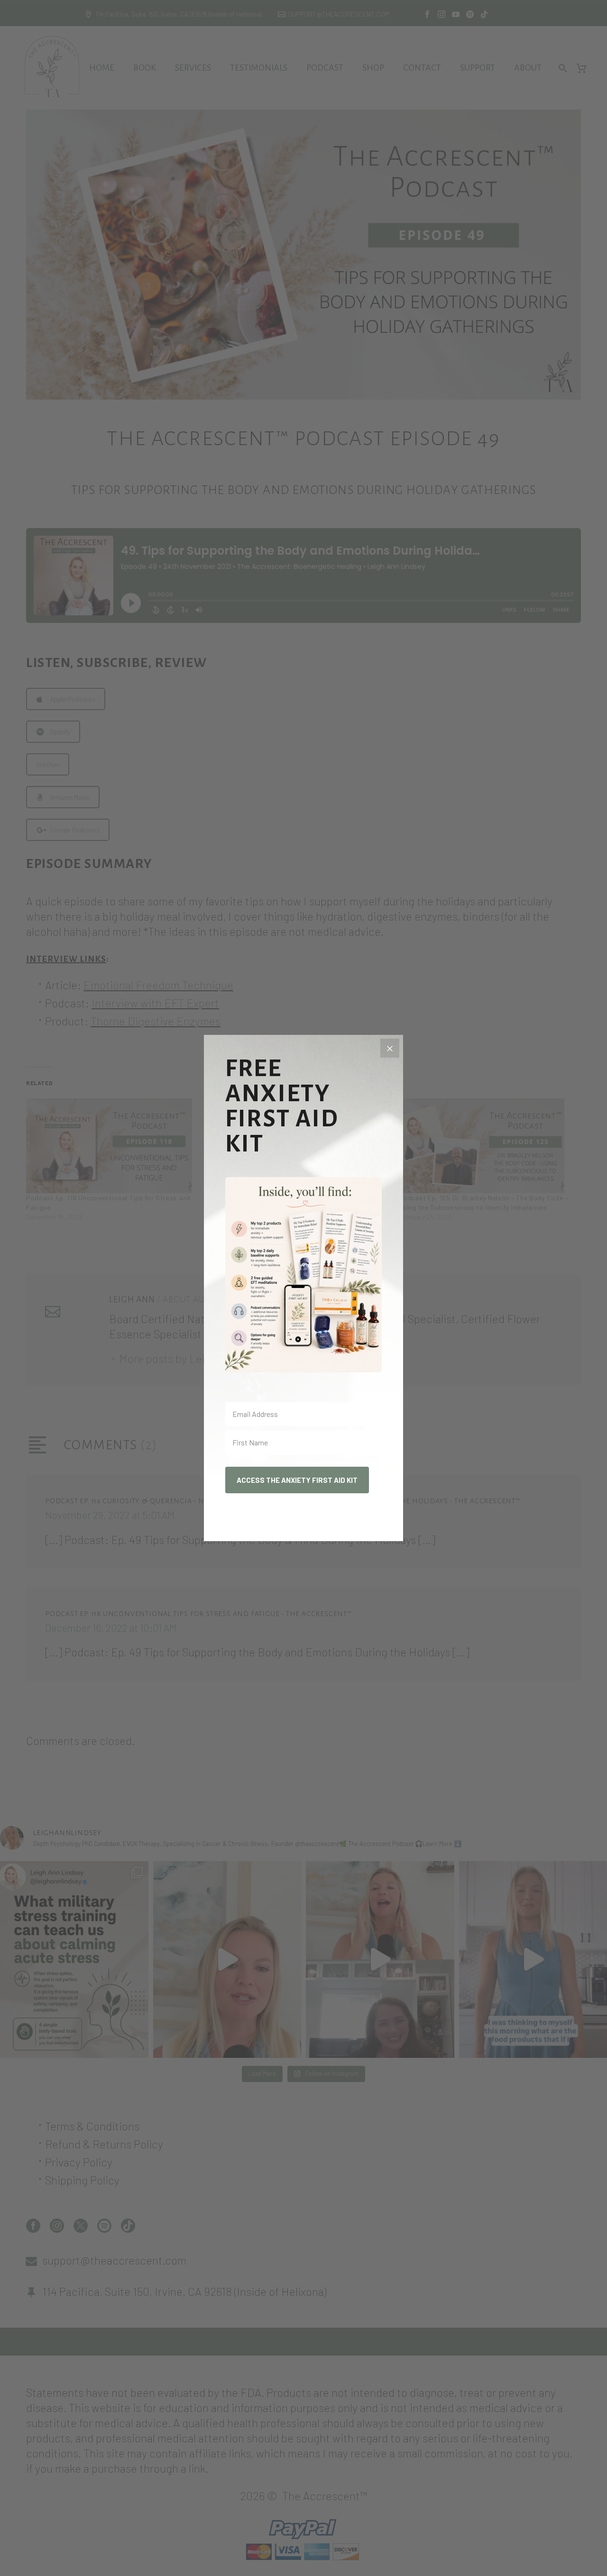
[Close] (390, 1048)
